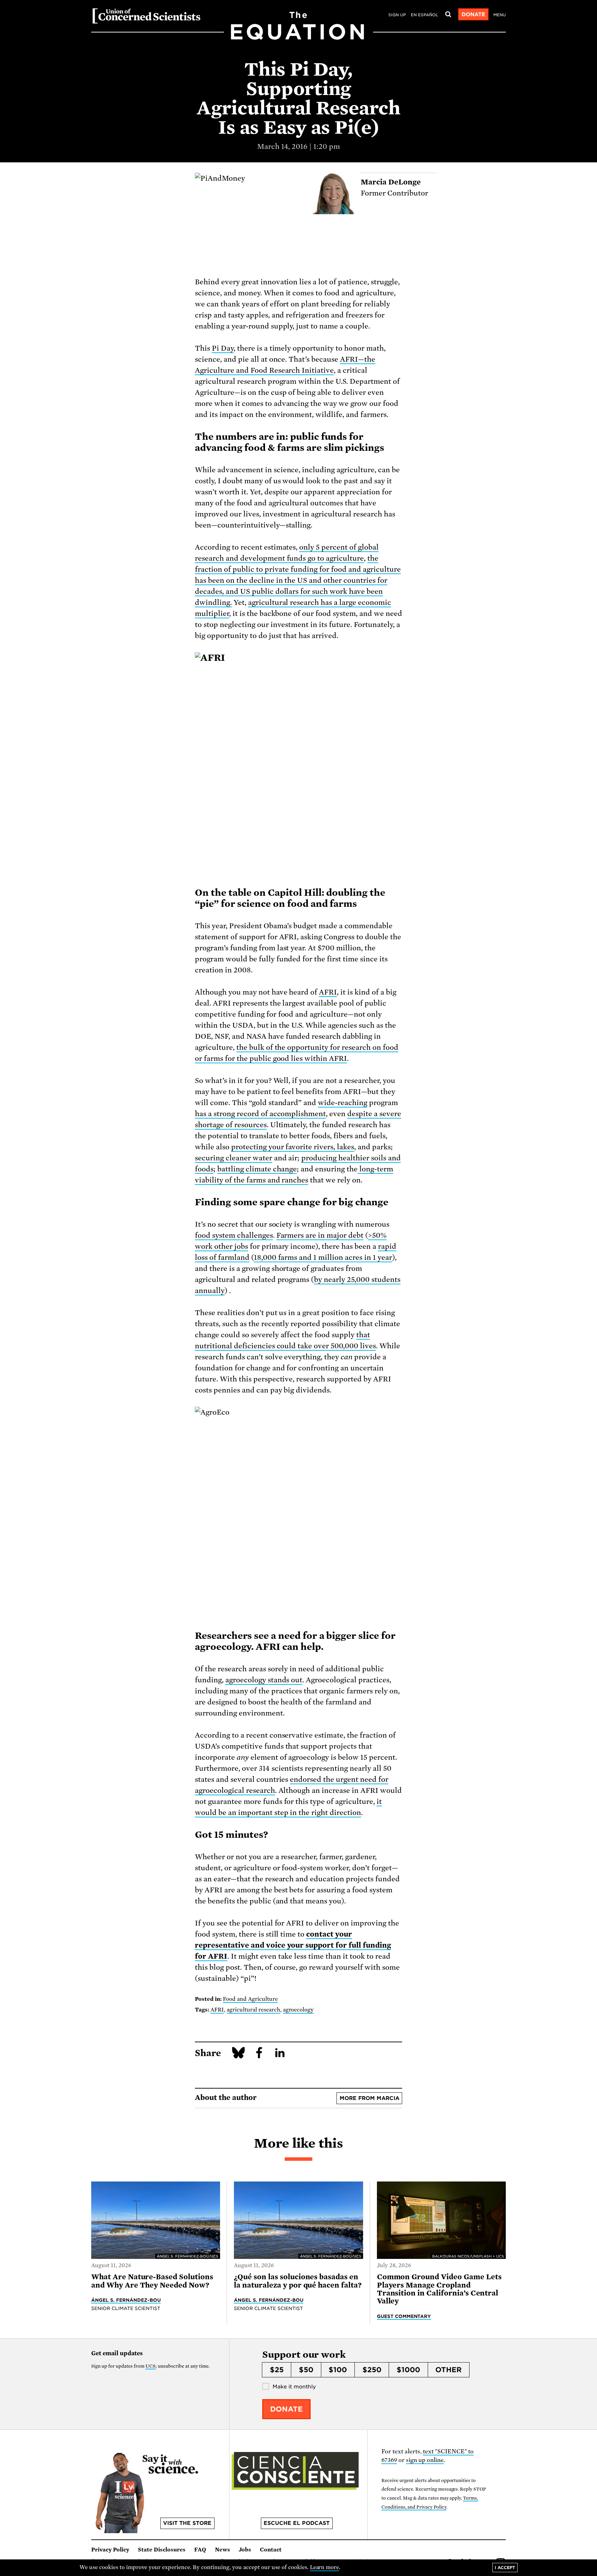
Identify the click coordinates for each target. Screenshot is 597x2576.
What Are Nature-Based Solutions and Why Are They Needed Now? (152, 2281)
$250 (372, 2370)
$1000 (408, 2370)
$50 (306, 2370)
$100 (338, 2370)
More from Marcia (369, 2098)
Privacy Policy (110, 2550)
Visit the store (187, 2523)
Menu (500, 15)
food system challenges (234, 1235)
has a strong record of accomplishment (260, 1114)
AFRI (328, 992)
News (222, 2550)
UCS (150, 2366)
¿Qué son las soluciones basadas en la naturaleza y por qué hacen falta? (298, 2281)
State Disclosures (162, 2550)
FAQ (200, 2550)
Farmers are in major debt (320, 1235)
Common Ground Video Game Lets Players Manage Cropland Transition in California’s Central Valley (439, 2289)
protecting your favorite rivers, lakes (293, 1147)
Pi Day (223, 348)
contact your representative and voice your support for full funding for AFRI (293, 1945)
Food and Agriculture (250, 1999)
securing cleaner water (234, 1158)
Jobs (245, 2550)
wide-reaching (343, 1103)
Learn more (325, 2567)
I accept (505, 2568)
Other (448, 2370)
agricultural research (253, 2010)
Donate (473, 15)
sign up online (425, 2460)
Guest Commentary (404, 2316)
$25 (277, 2370)
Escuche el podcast (297, 2523)
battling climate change (257, 1169)
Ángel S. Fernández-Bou (126, 2300)
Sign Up (397, 15)
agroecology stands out (264, 1680)
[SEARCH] (448, 15)
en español (424, 15)
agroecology (298, 2010)
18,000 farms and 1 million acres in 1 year (323, 1257)
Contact (271, 2550)
